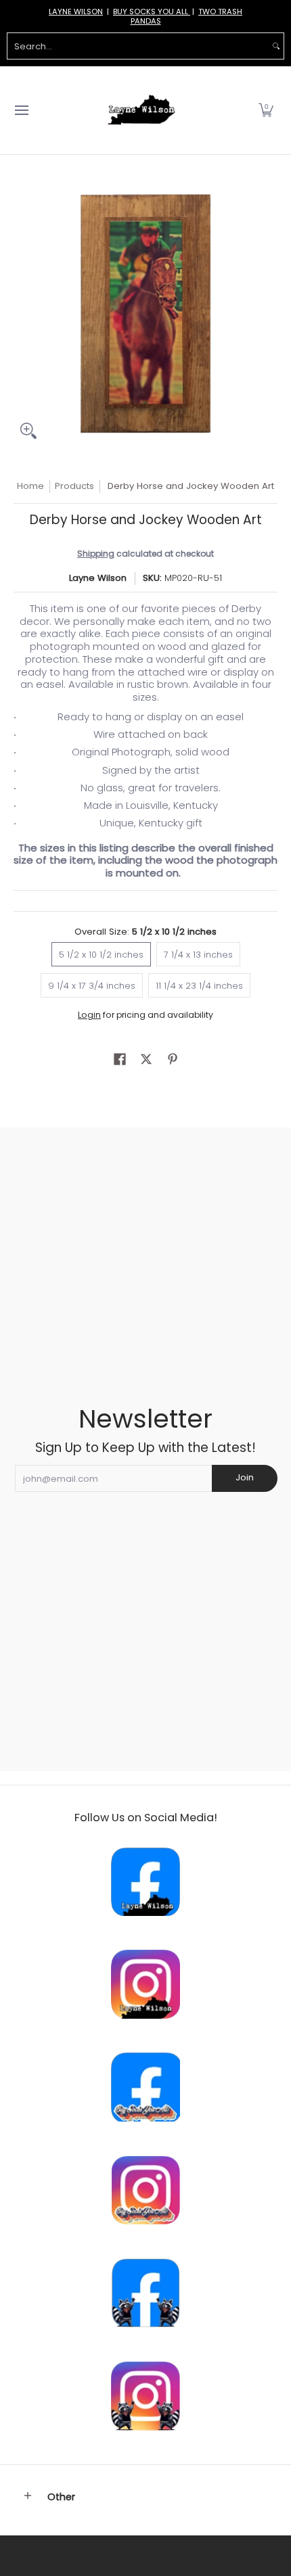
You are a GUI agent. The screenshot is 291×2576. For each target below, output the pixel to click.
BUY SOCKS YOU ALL (152, 11)
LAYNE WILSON (76, 11)
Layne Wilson (98, 578)
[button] (266, 110)
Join (245, 1477)
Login (89, 1015)
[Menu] (21, 110)
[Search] (276, 46)
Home (30, 486)
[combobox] (138, 46)
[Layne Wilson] (141, 110)
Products (74, 486)
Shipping (96, 554)
